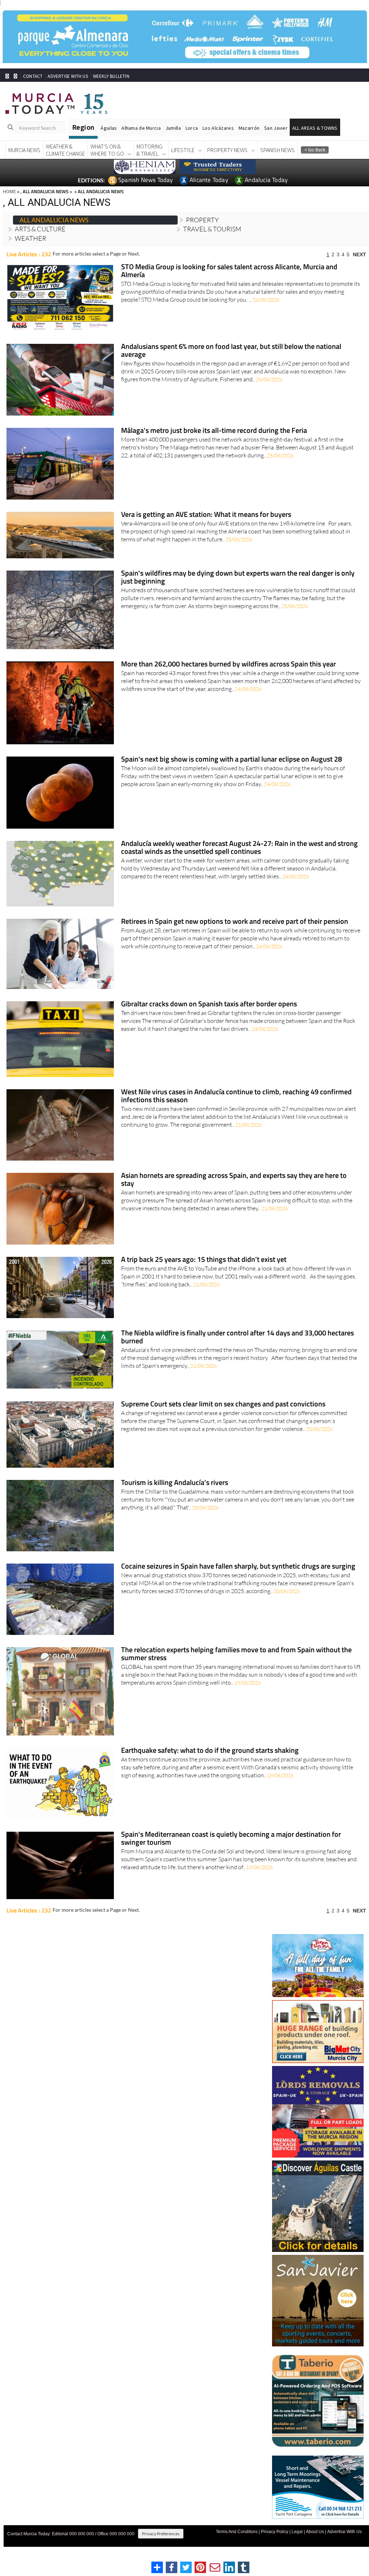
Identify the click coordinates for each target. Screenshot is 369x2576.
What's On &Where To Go (107, 150)
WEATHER (30, 238)
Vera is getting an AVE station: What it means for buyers (206, 515)
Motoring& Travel (150, 150)
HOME (9, 191)
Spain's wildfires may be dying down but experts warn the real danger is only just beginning (238, 578)
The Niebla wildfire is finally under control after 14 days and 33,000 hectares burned (237, 1337)
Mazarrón (249, 128)
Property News (227, 150)
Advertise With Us (344, 2532)
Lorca (192, 128)
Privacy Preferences (161, 2534)
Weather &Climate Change (65, 150)
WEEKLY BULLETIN (111, 76)
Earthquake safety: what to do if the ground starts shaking (210, 1751)
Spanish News (277, 150)
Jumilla (173, 128)
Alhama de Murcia (141, 128)
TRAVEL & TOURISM (212, 229)
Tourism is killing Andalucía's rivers (175, 1483)
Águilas (109, 128)
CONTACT (33, 76)
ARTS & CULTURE (40, 229)
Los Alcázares (218, 128)
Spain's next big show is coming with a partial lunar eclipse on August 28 (232, 760)
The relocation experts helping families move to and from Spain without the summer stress (236, 1654)
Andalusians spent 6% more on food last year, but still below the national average (231, 351)
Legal (297, 2532)
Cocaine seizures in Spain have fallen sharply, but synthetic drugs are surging (238, 1567)
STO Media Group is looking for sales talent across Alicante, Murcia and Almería (229, 271)
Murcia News (24, 150)
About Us (315, 2532)
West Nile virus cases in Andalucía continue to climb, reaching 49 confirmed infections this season (236, 1096)
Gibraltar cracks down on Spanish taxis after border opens (209, 1004)
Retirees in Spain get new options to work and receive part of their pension (235, 922)
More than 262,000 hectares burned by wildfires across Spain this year (228, 664)
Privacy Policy (275, 2532)
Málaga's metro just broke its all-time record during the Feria (214, 431)
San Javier (276, 128)
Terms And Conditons (237, 2532)
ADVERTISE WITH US (68, 76)
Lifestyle (183, 150)
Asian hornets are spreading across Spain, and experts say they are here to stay (234, 1180)
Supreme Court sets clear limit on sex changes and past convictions (223, 1404)
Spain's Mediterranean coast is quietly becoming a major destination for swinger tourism (231, 1839)
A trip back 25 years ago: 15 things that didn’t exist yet (204, 1260)
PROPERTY (202, 220)
